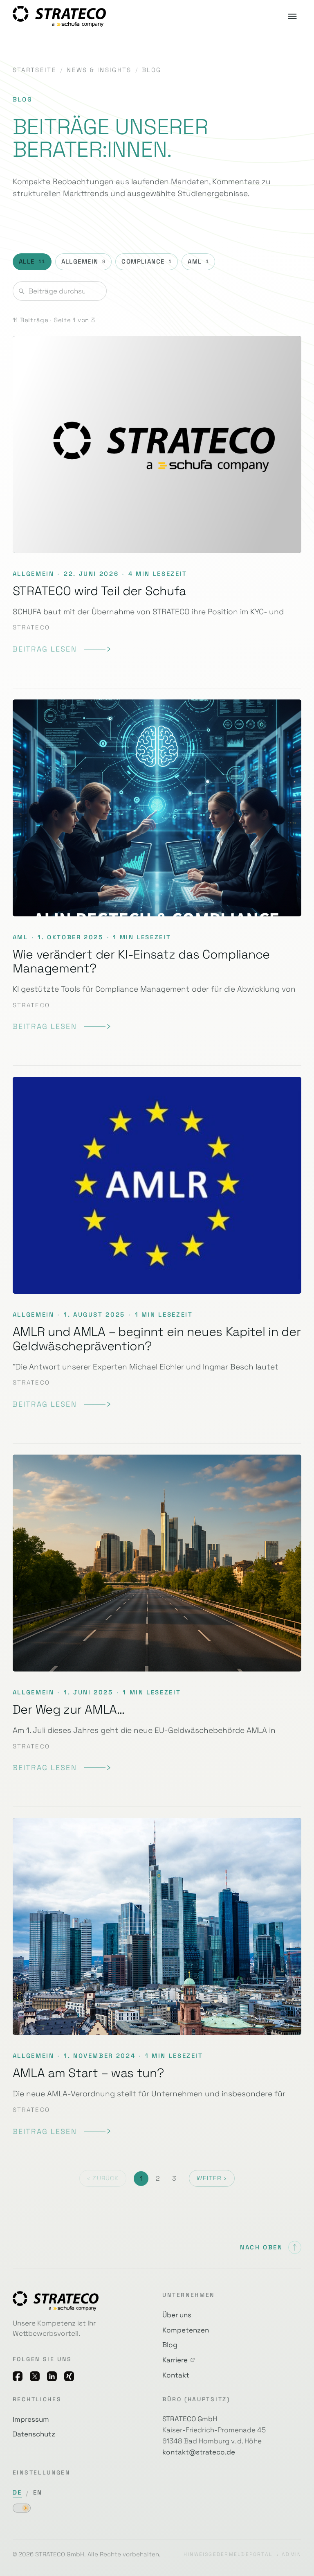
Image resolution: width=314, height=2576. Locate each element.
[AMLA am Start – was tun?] (157, 1977)
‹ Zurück (103, 2178)
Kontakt (176, 2375)
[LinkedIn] (52, 2376)
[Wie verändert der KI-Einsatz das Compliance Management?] (157, 866)
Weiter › (212, 2178)
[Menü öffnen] (292, 16)
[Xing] (69, 2376)
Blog (170, 2345)
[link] (62, 649)
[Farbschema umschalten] (22, 2508)
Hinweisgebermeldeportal (228, 2554)
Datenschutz (34, 2434)
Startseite (35, 70)
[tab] (32, 262)
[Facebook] (18, 2376)
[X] (35, 2376)
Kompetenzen (186, 2330)
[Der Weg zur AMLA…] (157, 1614)
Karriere (175, 2360)
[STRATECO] (59, 16)
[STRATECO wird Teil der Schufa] (157, 501)
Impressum (31, 2419)
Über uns (177, 2315)
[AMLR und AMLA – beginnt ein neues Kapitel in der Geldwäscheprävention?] (157, 1243)
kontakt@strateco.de (199, 2452)
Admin (292, 2554)
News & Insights (99, 70)
